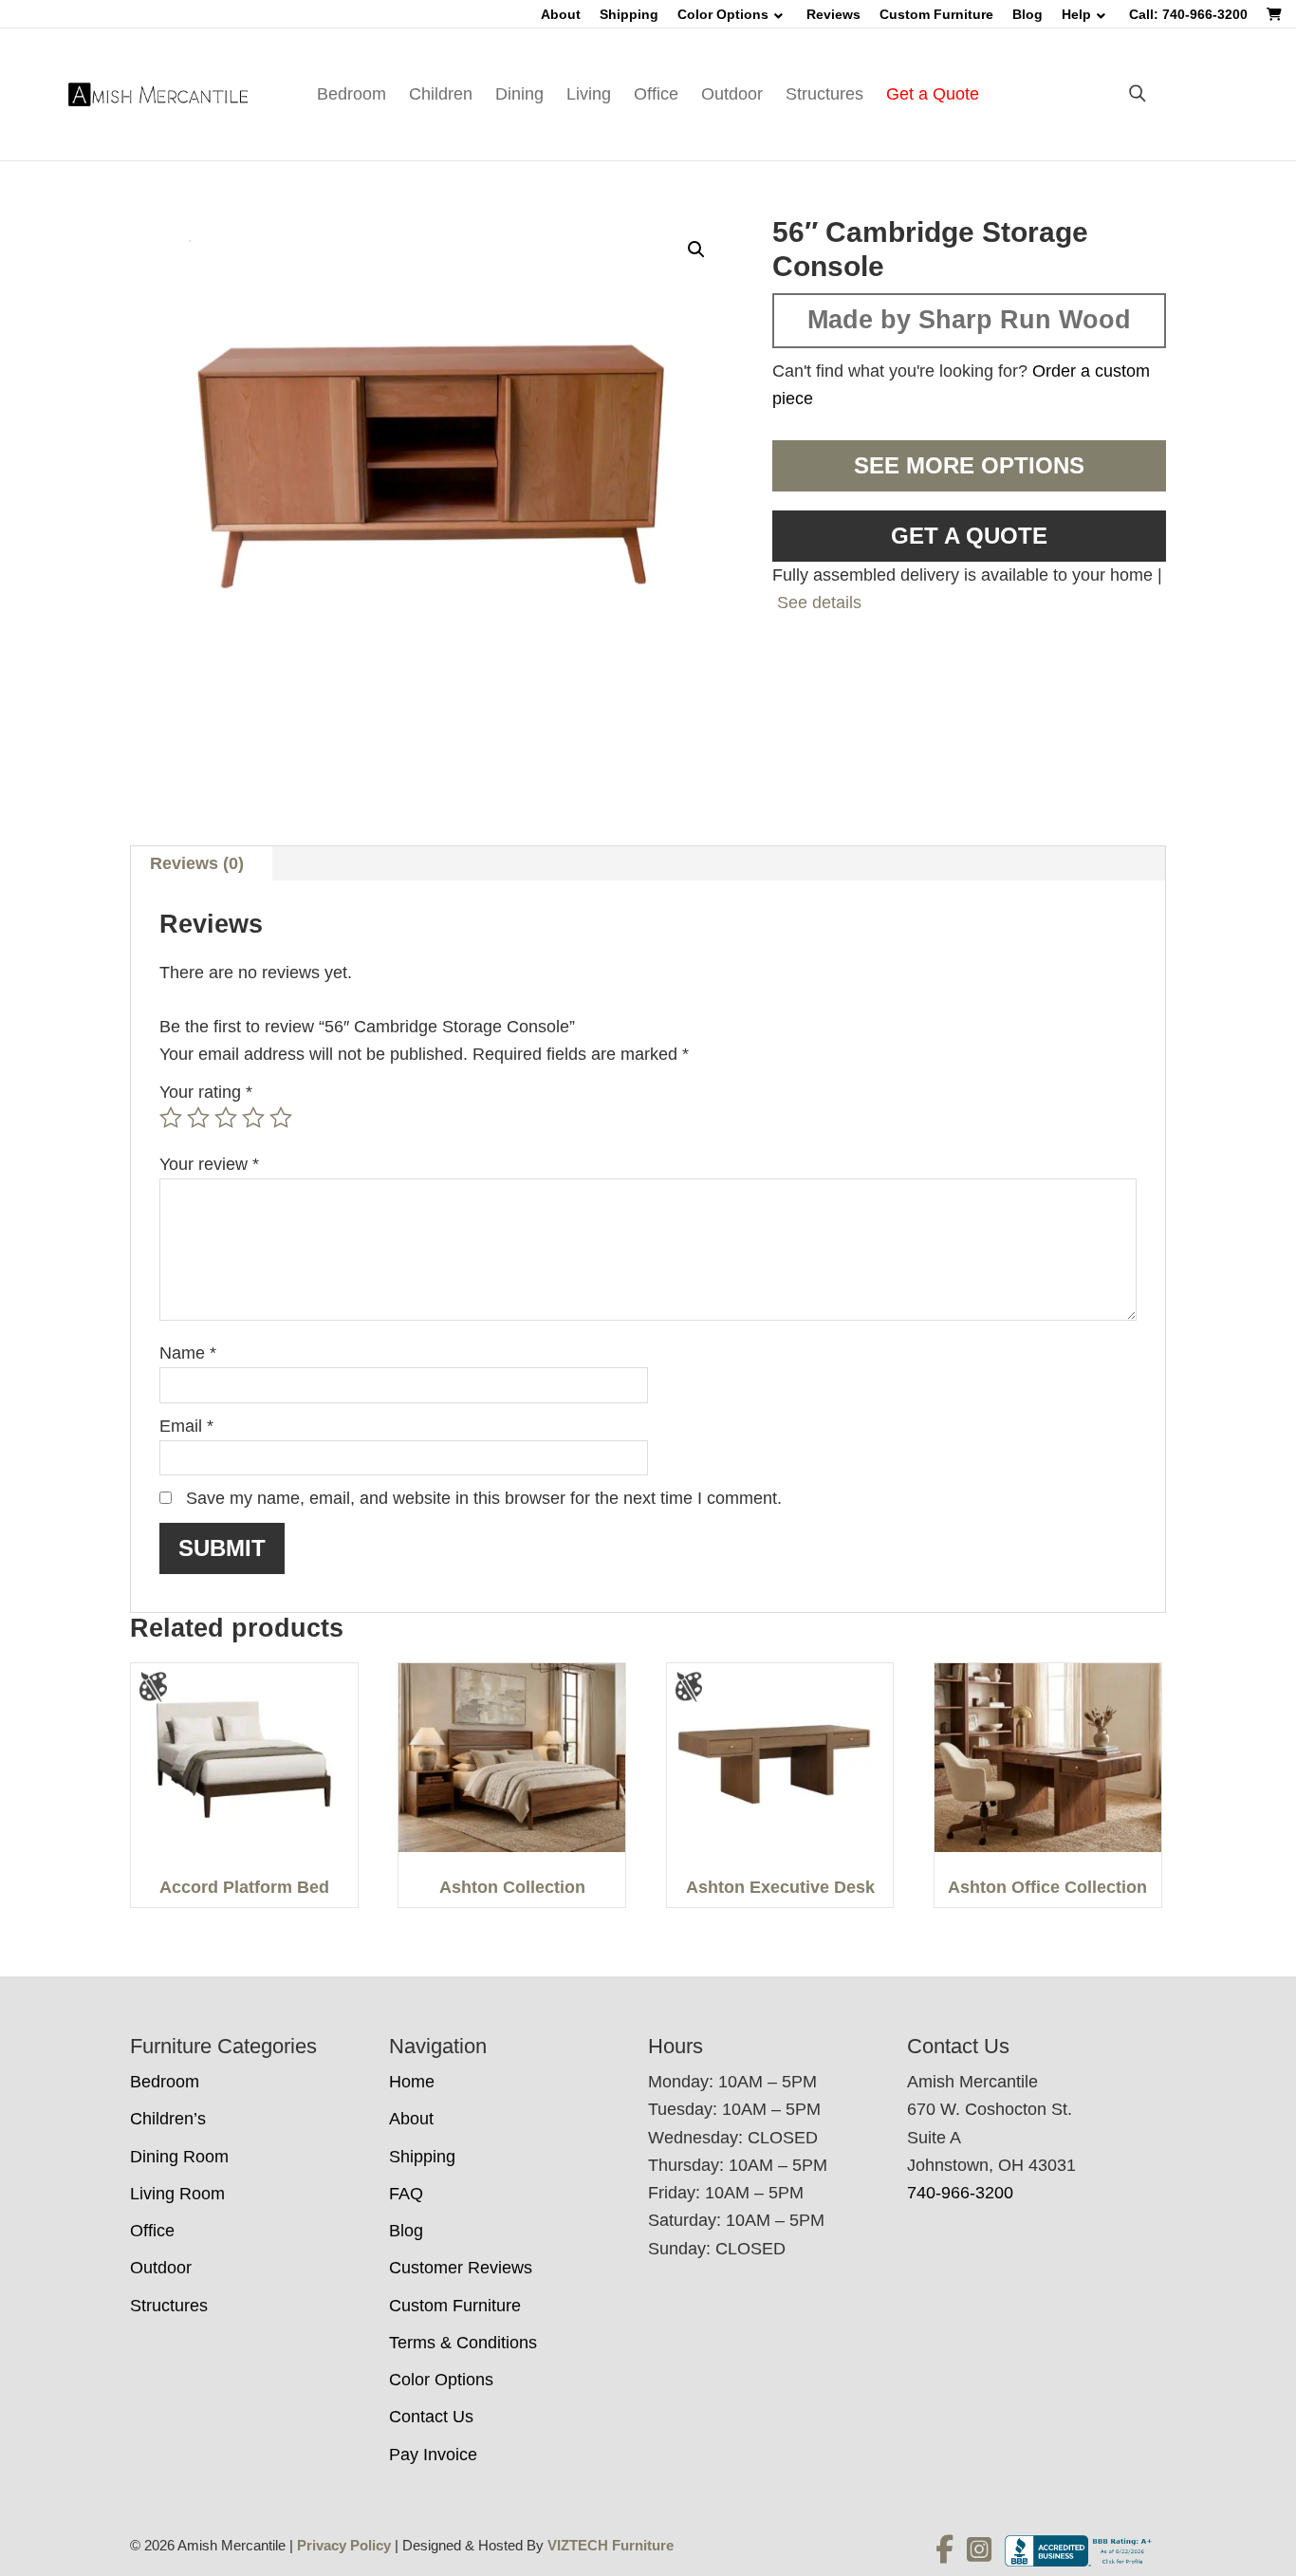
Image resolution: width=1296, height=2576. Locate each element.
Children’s (168, 2119)
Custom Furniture (936, 14)
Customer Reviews (461, 2268)
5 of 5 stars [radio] (281, 1118)
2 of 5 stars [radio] (198, 1118)
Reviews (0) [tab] (197, 863)
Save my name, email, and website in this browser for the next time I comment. (484, 1498)
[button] (696, 250)
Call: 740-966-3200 (1188, 14)
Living (589, 94)
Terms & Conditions (463, 2343)
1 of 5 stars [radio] (171, 1118)
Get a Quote (933, 94)
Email (186, 1426)
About (561, 14)
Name (188, 1353)
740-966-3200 (960, 2193)
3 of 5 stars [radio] (226, 1118)
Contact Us (431, 2417)
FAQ (406, 2194)
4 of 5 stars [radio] (253, 1118)
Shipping (629, 14)
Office (656, 94)
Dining (519, 94)
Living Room (177, 2194)
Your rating (206, 1092)
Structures (824, 94)
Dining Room (179, 2157)
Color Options (723, 14)
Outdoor (732, 94)
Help (1076, 14)
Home (412, 2082)
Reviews (833, 14)
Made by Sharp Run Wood (969, 320)
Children (441, 94)
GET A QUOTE (969, 536)
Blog (1028, 14)
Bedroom (352, 94)
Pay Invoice (433, 2455)
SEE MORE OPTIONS (969, 465)
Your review (209, 1164)
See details (819, 602)
